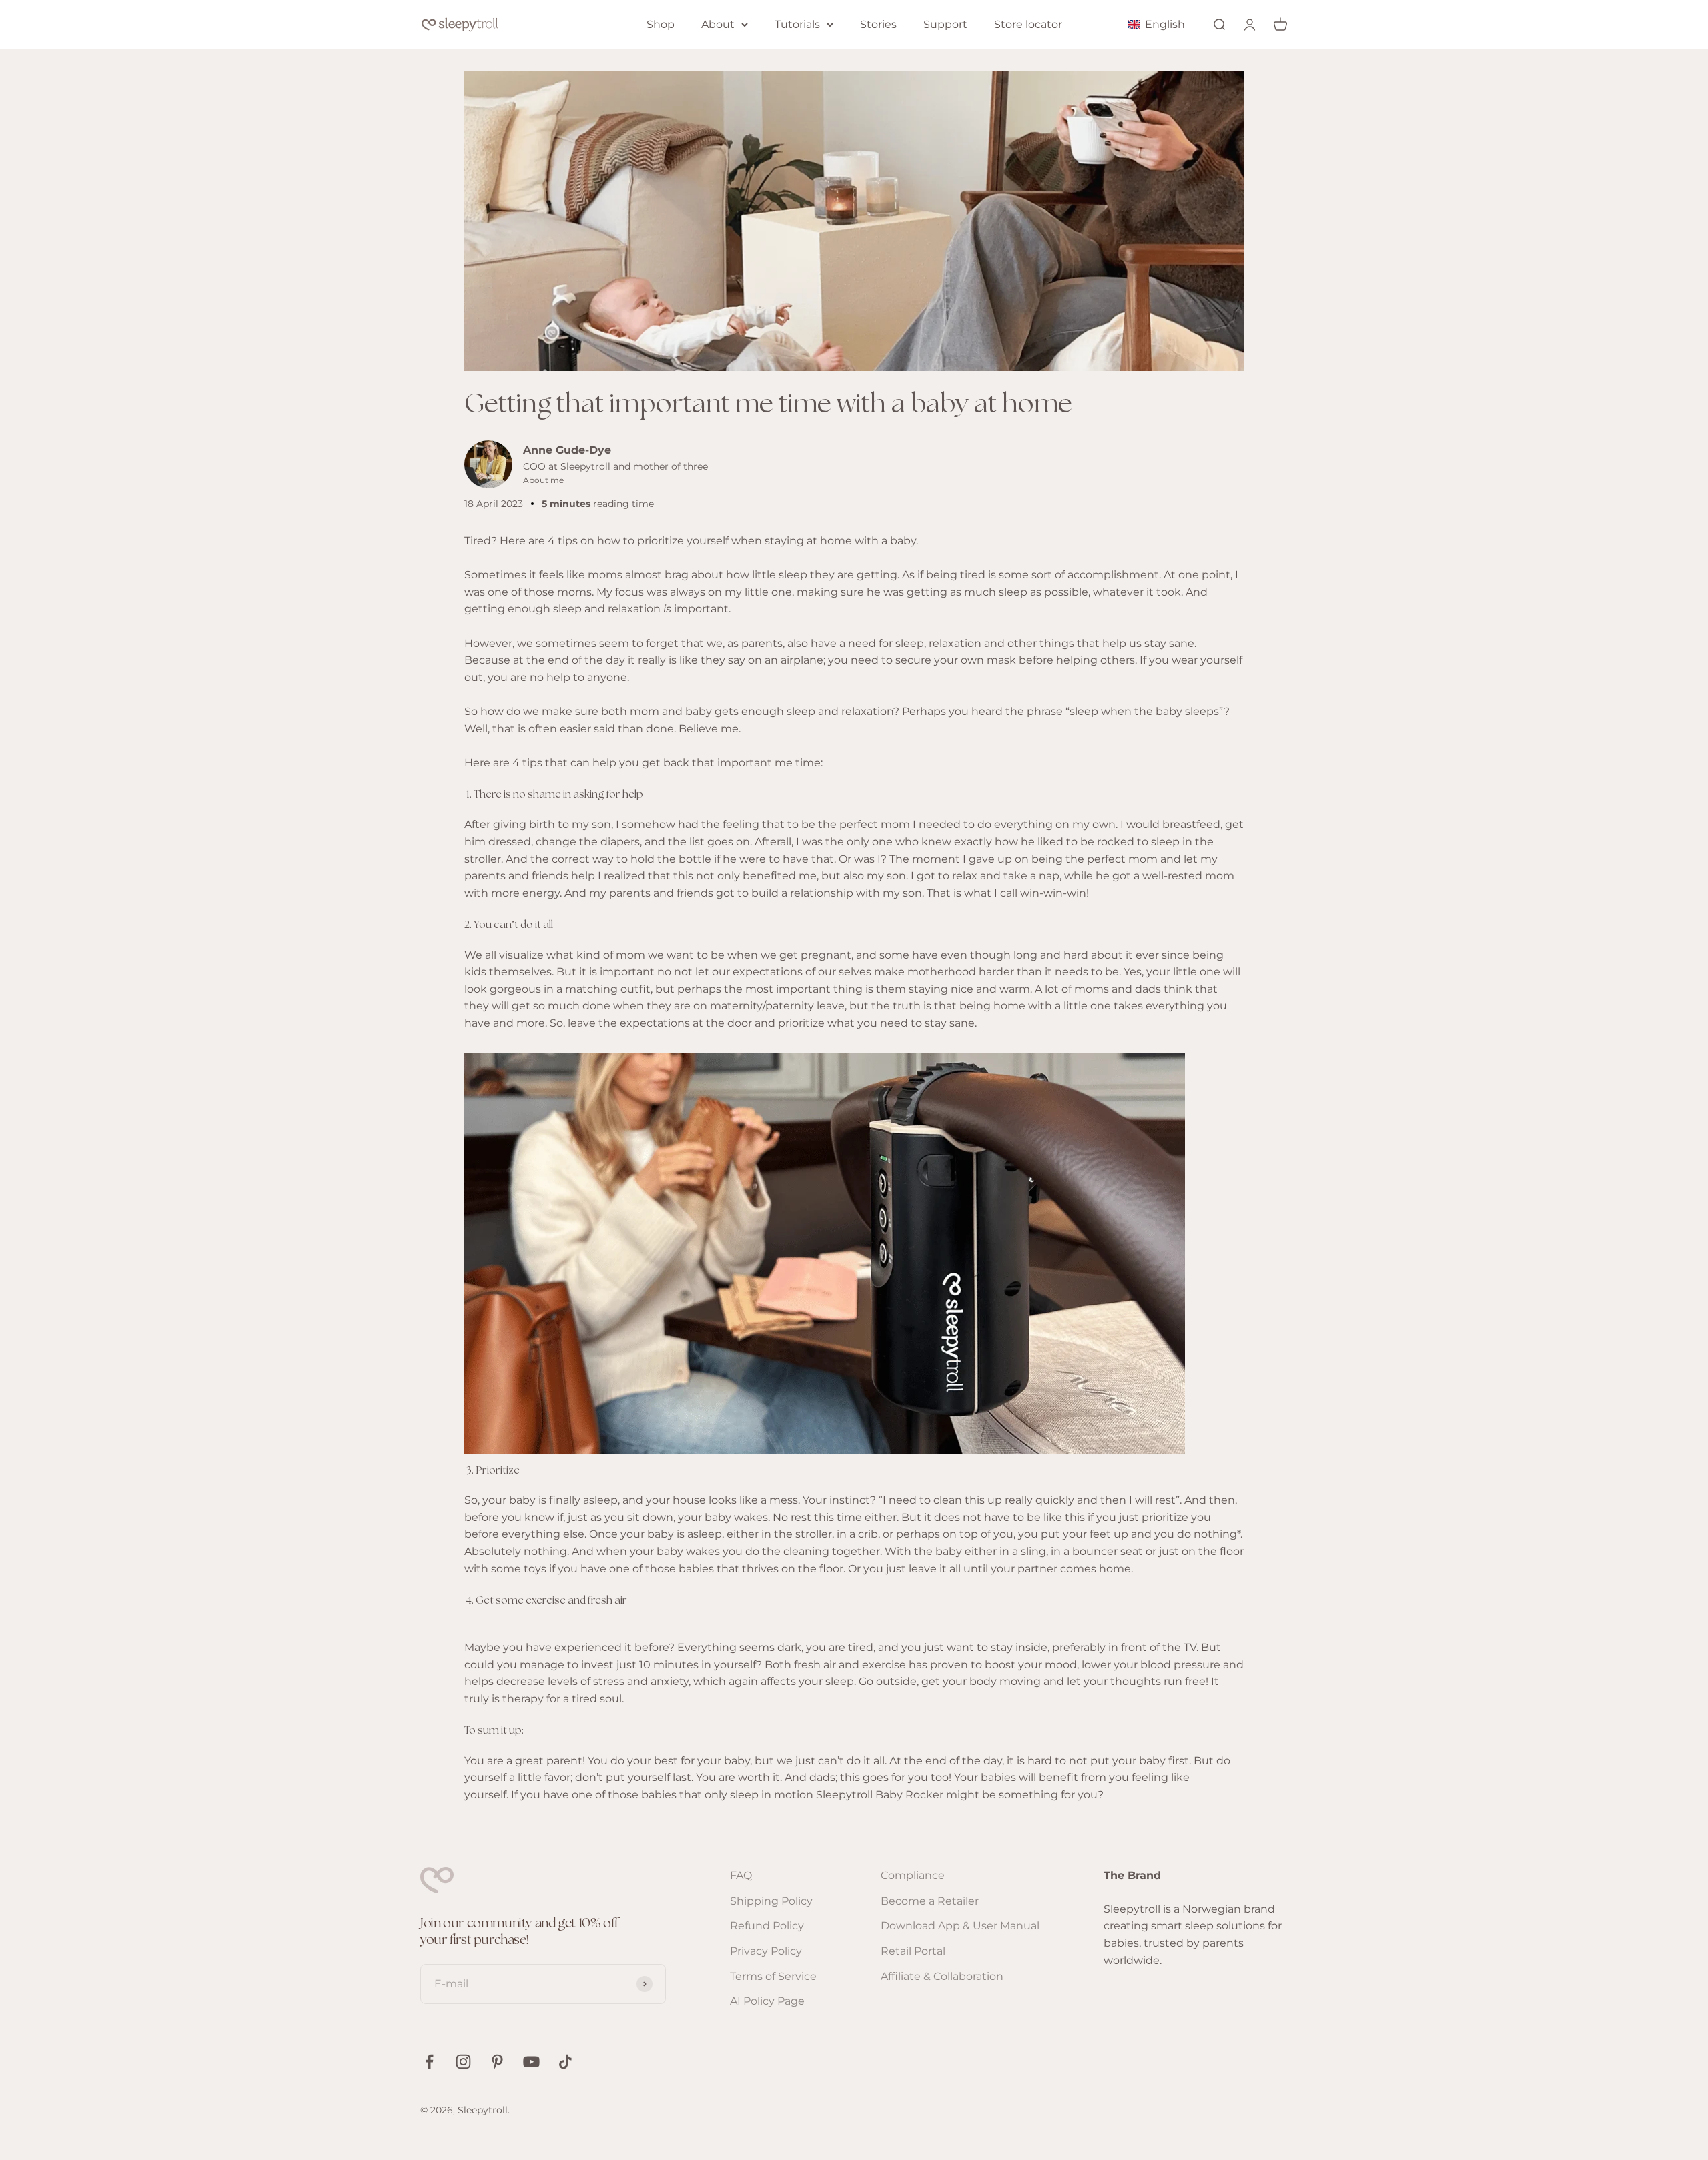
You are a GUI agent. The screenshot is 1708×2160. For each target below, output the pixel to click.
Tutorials (797, 24)
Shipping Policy (771, 1901)
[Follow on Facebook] (429, 2062)
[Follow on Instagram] (463, 2062)
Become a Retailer (930, 1901)
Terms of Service (773, 1976)
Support (945, 24)
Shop (661, 24)
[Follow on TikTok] (565, 2062)
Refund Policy (767, 1926)
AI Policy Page (767, 2001)
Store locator (1028, 24)
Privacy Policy (766, 1951)
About (718, 24)
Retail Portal (913, 1951)
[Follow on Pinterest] (497, 2062)
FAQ (741, 1875)
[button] (1159, 24)
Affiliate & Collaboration (942, 1976)
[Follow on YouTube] (531, 2062)
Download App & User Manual (960, 1926)
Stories (878, 24)
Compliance (913, 1875)
